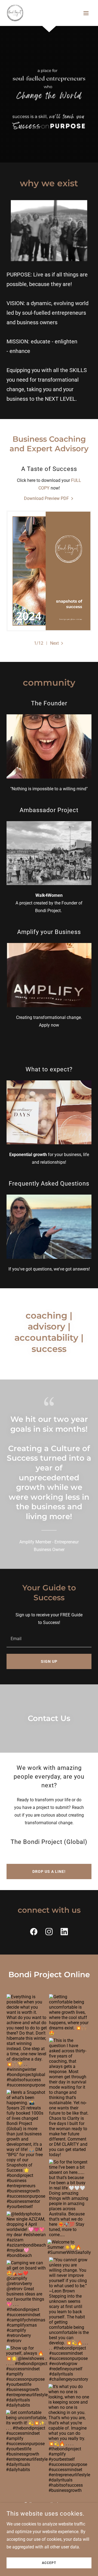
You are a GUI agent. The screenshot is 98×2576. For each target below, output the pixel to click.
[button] (86, 13)
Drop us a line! (49, 1871)
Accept (49, 2563)
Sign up (49, 1661)
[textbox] (49, 1638)
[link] (15, 13)
